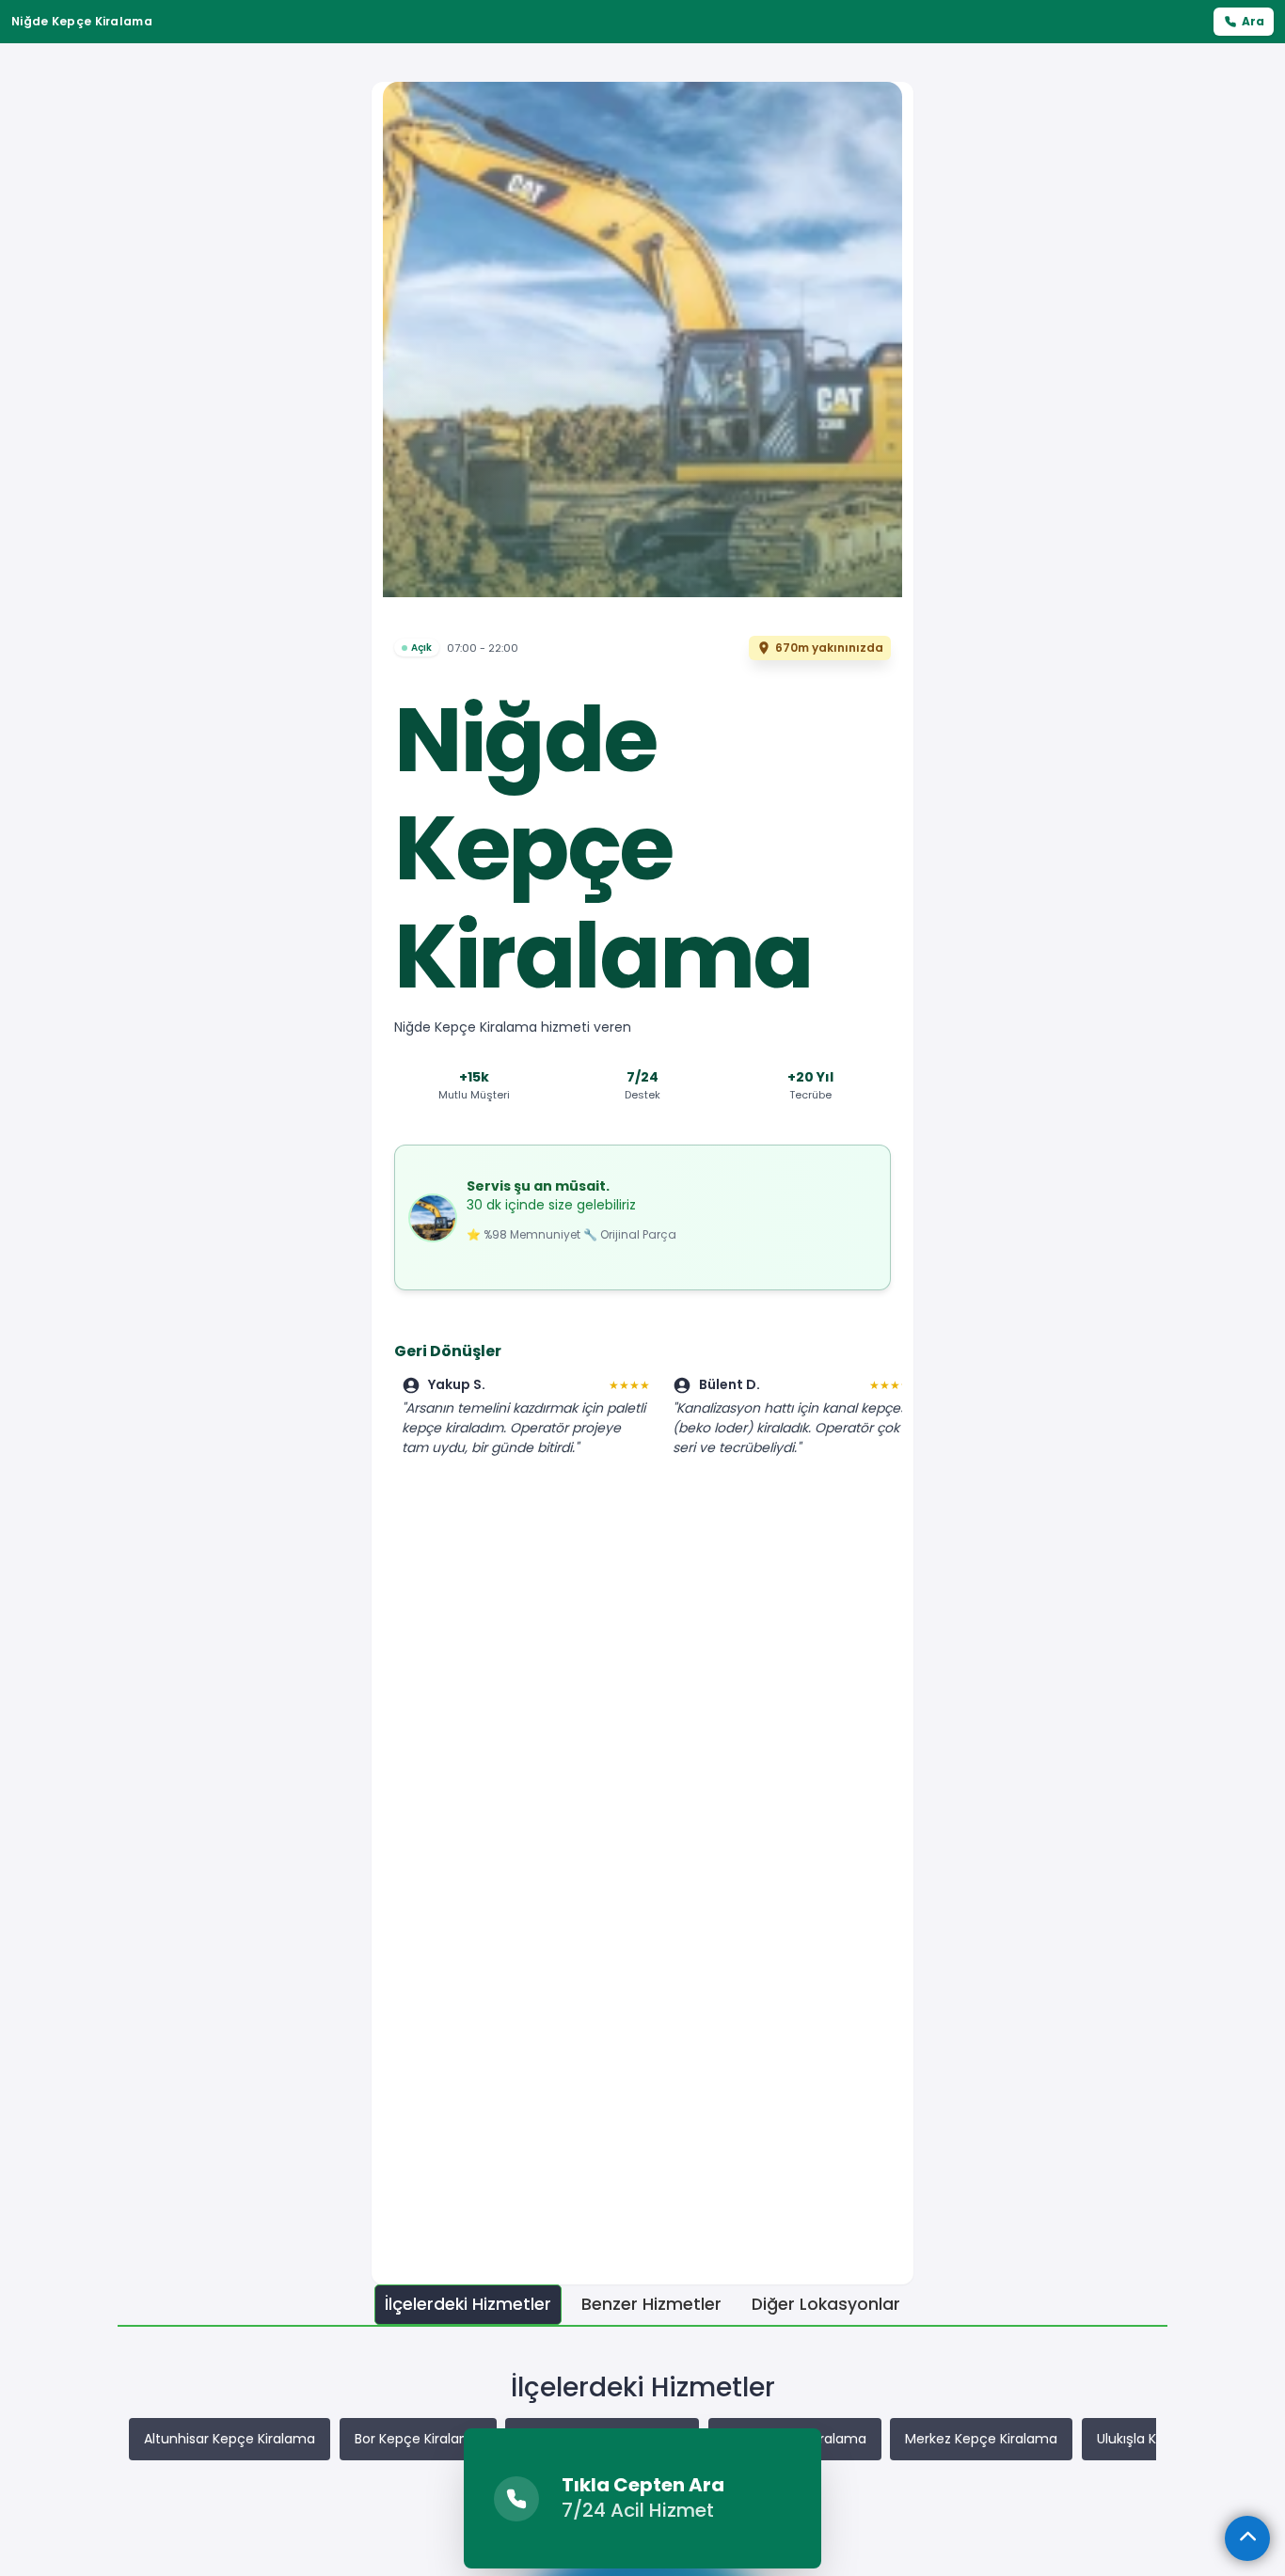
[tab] (468, 2305)
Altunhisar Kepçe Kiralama (230, 2439)
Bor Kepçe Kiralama (418, 2439)
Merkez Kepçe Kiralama (981, 2439)
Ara (1253, 21)
